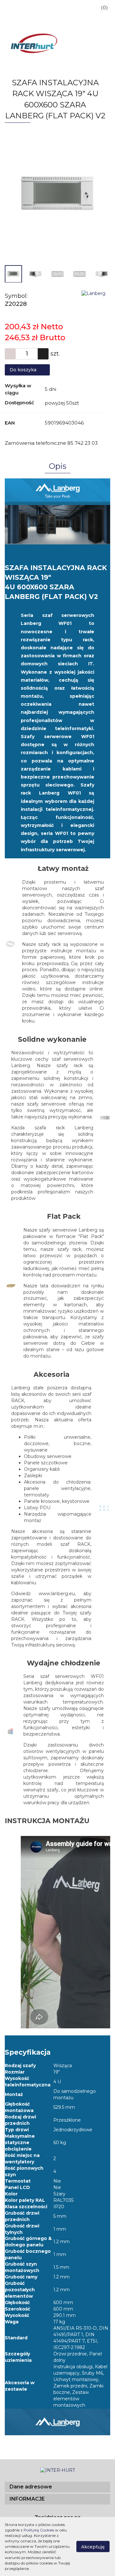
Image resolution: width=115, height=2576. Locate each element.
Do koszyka (24, 370)
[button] (57, 2487)
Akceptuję (93, 2547)
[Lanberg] (93, 293)
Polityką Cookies (39, 2530)
